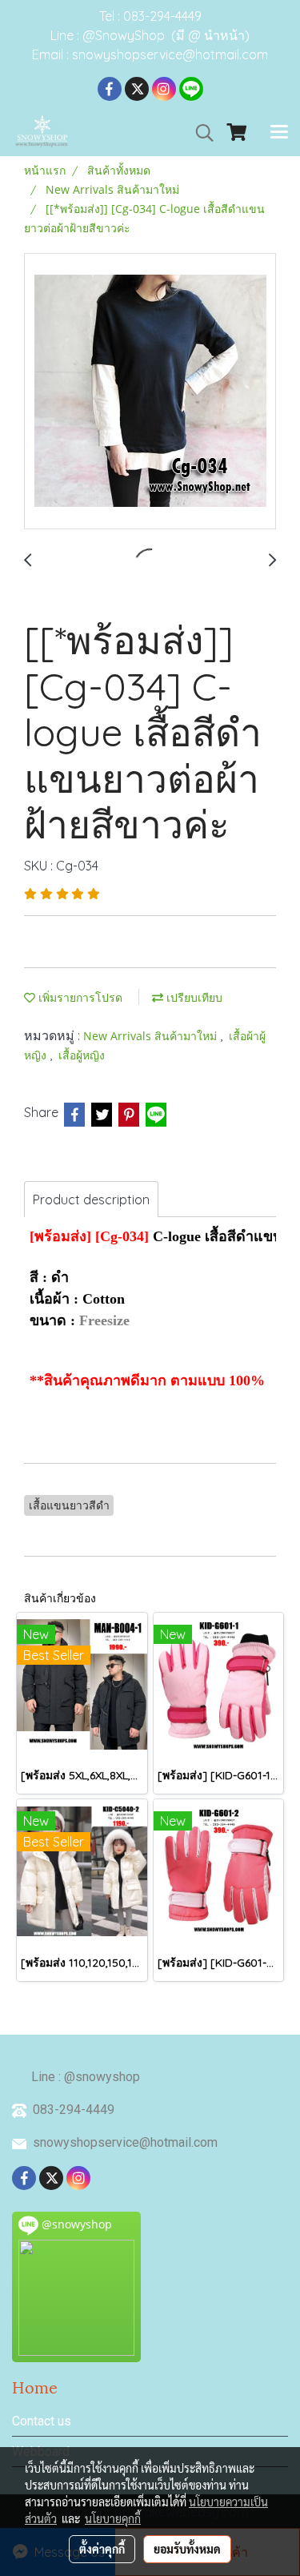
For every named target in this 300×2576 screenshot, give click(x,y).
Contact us (42, 2421)
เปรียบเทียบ (193, 997)
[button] (199, 133)
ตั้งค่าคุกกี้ (102, 2549)
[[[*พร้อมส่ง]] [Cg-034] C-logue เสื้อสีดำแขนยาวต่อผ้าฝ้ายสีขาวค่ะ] (150, 392)
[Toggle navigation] (279, 133)
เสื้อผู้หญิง (82, 1055)
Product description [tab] (91, 1200)
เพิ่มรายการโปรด (79, 997)
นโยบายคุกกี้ (113, 2518)
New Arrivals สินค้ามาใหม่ (152, 1036)
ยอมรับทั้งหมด (187, 2549)
